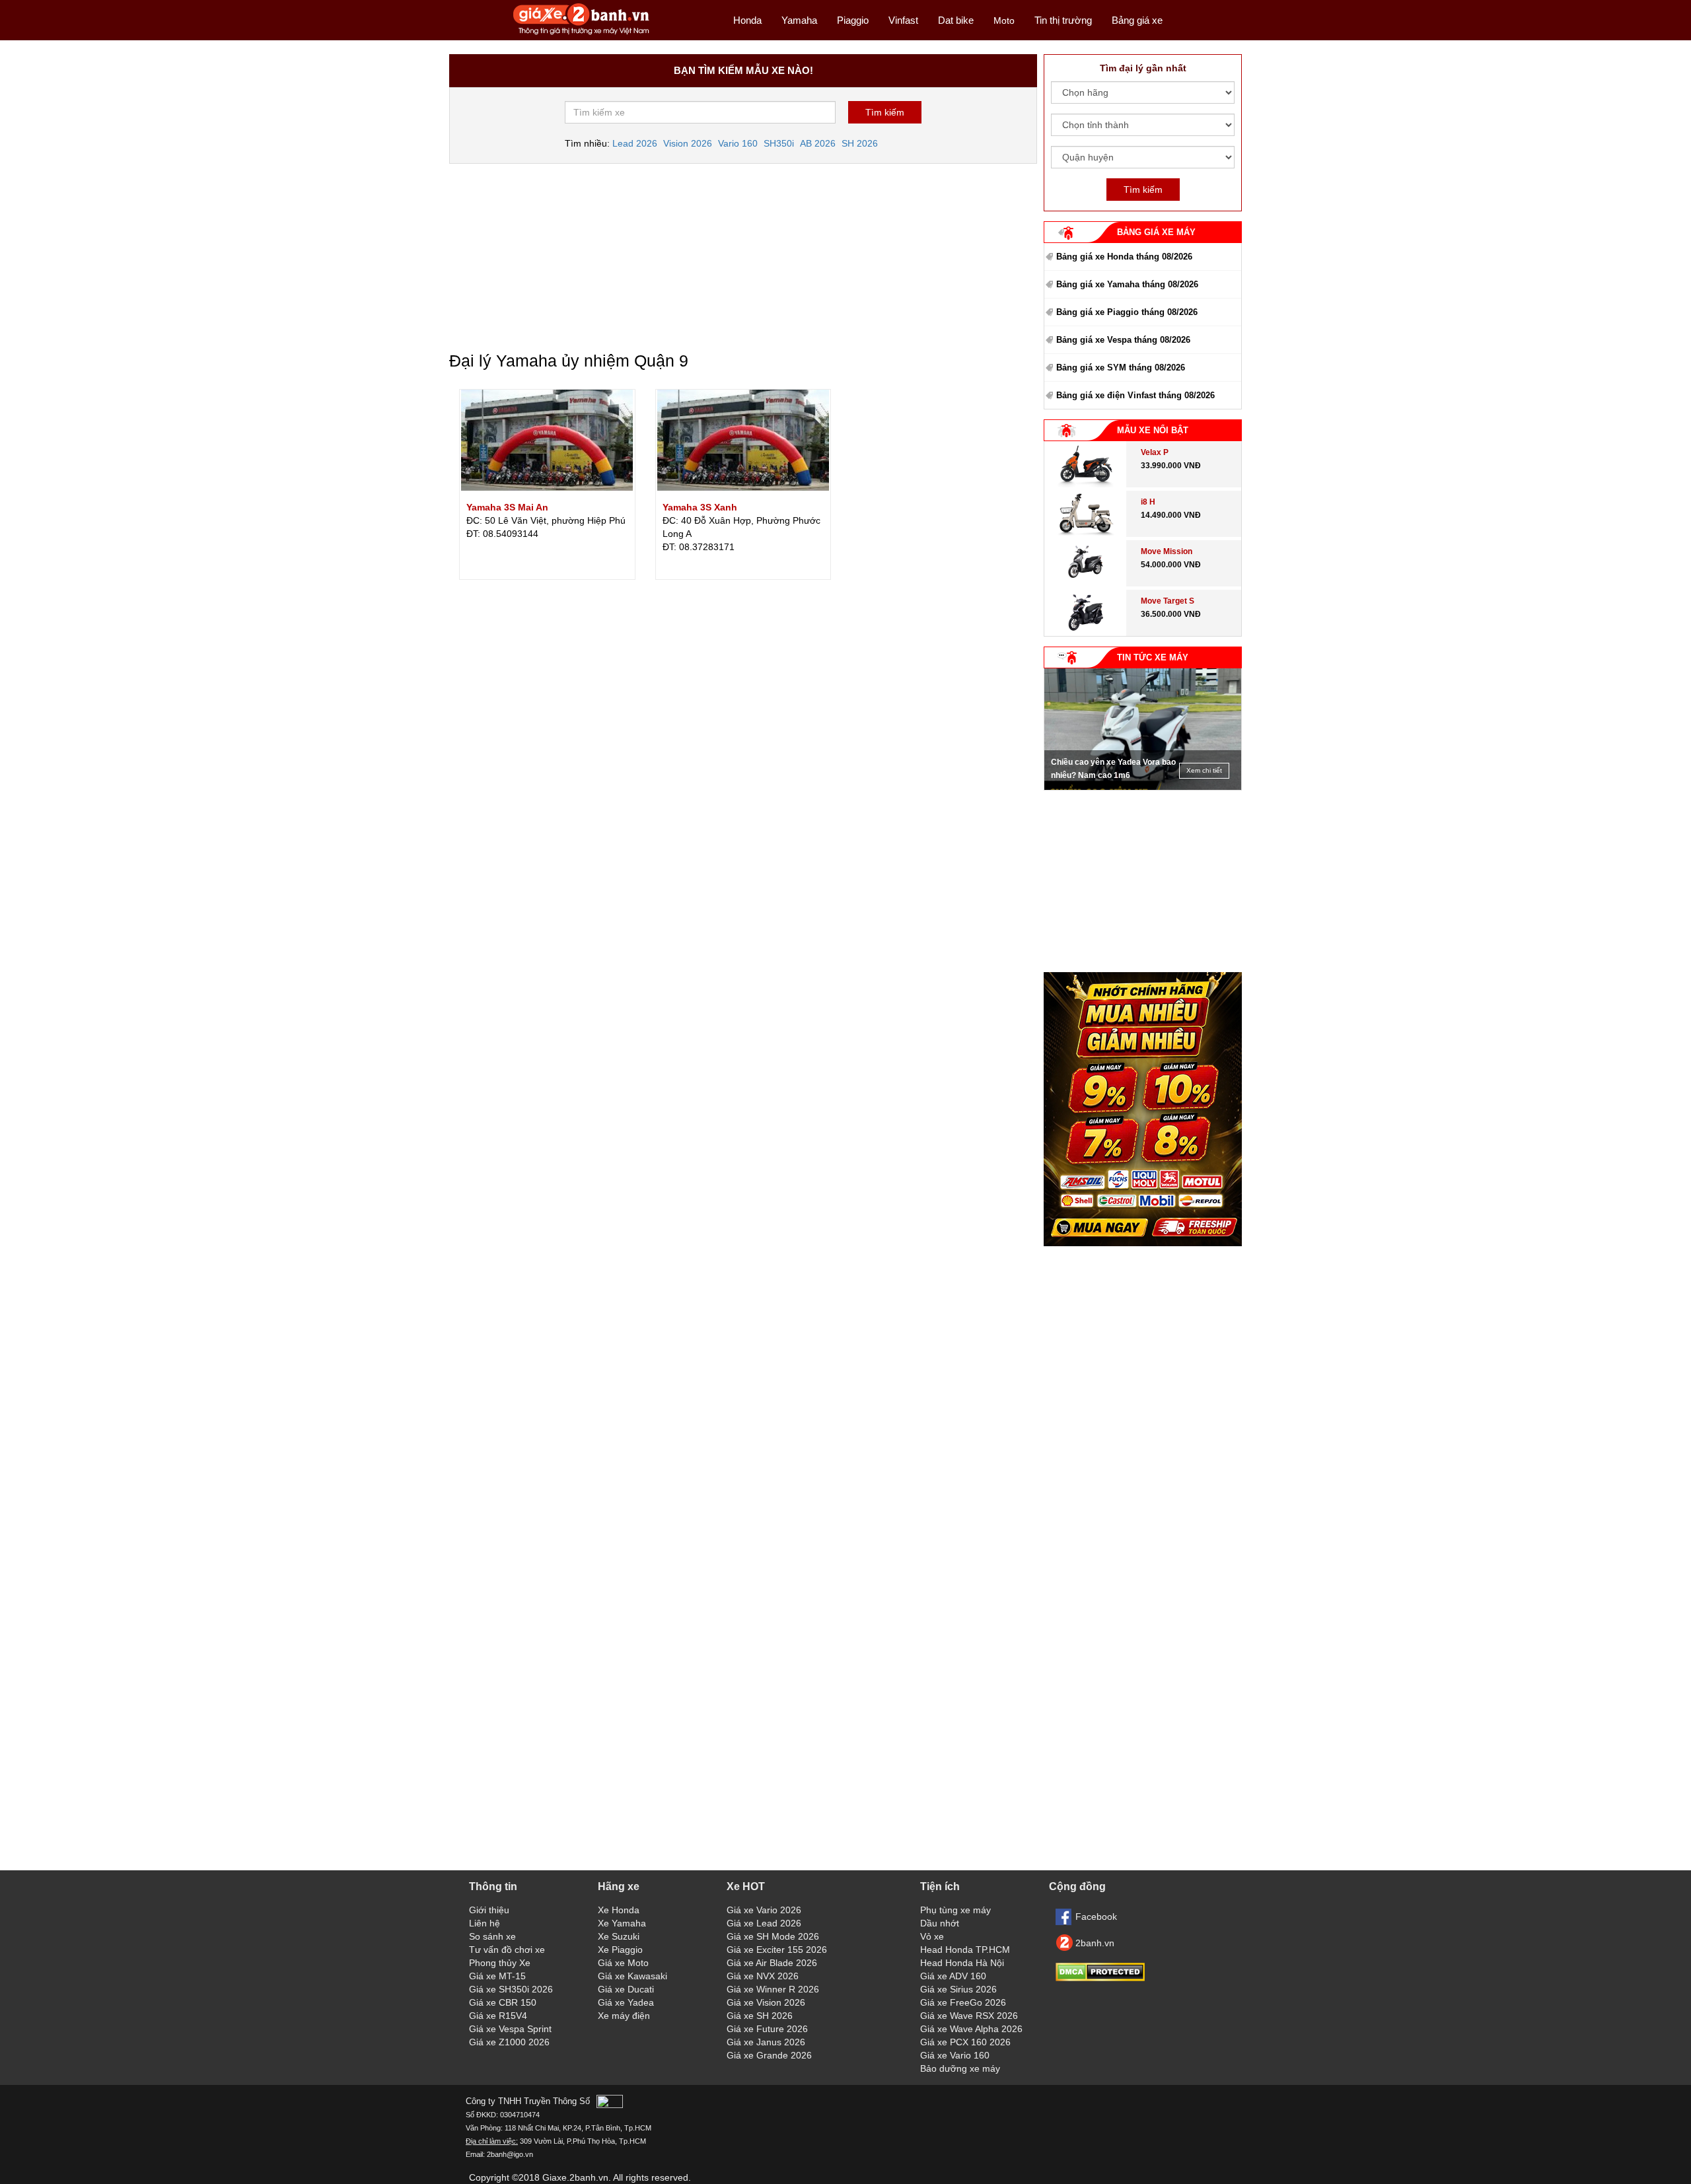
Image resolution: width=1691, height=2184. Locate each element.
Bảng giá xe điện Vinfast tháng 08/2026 (1135, 395)
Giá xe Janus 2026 (766, 2042)
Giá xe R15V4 (498, 2016)
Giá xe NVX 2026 (763, 1976)
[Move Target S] (1086, 633)
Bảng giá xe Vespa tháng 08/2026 (1123, 340)
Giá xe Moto (623, 1963)
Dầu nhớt (940, 1923)
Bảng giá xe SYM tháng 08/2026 (1121, 368)
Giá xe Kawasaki (632, 1976)
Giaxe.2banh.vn (575, 2177)
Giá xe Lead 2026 (764, 1923)
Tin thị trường (1063, 20)
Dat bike (956, 20)
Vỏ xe (932, 1936)
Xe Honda (619, 1910)
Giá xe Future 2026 (767, 2029)
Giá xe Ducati (626, 1989)
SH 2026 (860, 143)
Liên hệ (485, 1923)
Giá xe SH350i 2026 (511, 1989)
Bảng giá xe (1137, 20)
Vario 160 (738, 143)
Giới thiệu (489, 1910)
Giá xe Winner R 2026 (773, 1989)
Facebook (1096, 1917)
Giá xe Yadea (626, 2002)
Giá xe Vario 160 (955, 2055)
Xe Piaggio (620, 1950)
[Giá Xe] (582, 34)
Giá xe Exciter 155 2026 (777, 1950)
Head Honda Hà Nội (962, 1963)
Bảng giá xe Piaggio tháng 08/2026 (1127, 312)
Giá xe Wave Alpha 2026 (971, 2029)
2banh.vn (1095, 1943)
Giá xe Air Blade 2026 (772, 1963)
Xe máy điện (624, 2016)
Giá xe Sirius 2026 (958, 1989)
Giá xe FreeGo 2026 (963, 2002)
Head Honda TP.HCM (965, 1950)
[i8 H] (1085, 534)
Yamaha (799, 20)
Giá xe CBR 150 (503, 2002)
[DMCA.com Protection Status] (1100, 1978)
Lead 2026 (635, 143)
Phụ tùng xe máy (955, 1910)
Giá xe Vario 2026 (764, 1910)
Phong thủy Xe (500, 1963)
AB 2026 (818, 143)
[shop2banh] (1143, 1243)
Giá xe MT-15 (497, 1976)
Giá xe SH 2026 (760, 2016)
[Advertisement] (743, 253)
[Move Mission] (1086, 583)
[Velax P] (1085, 484)
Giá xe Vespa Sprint (510, 2029)
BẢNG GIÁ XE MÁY (1156, 232)
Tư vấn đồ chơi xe (507, 1950)
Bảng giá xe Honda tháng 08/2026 (1124, 257)
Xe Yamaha (622, 1923)
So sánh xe (492, 1936)
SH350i (779, 143)
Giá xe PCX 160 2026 (965, 2042)
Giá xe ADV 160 (953, 1976)
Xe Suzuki (619, 1936)
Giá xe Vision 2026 (766, 2002)
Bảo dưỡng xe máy (960, 2068)
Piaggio (853, 20)
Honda (747, 20)
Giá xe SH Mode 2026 (773, 1936)
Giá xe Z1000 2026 (509, 2042)
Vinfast (903, 20)
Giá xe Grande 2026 (769, 2055)
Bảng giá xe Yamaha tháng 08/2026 (1127, 284)
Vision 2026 (688, 143)
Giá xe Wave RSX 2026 (969, 2016)
